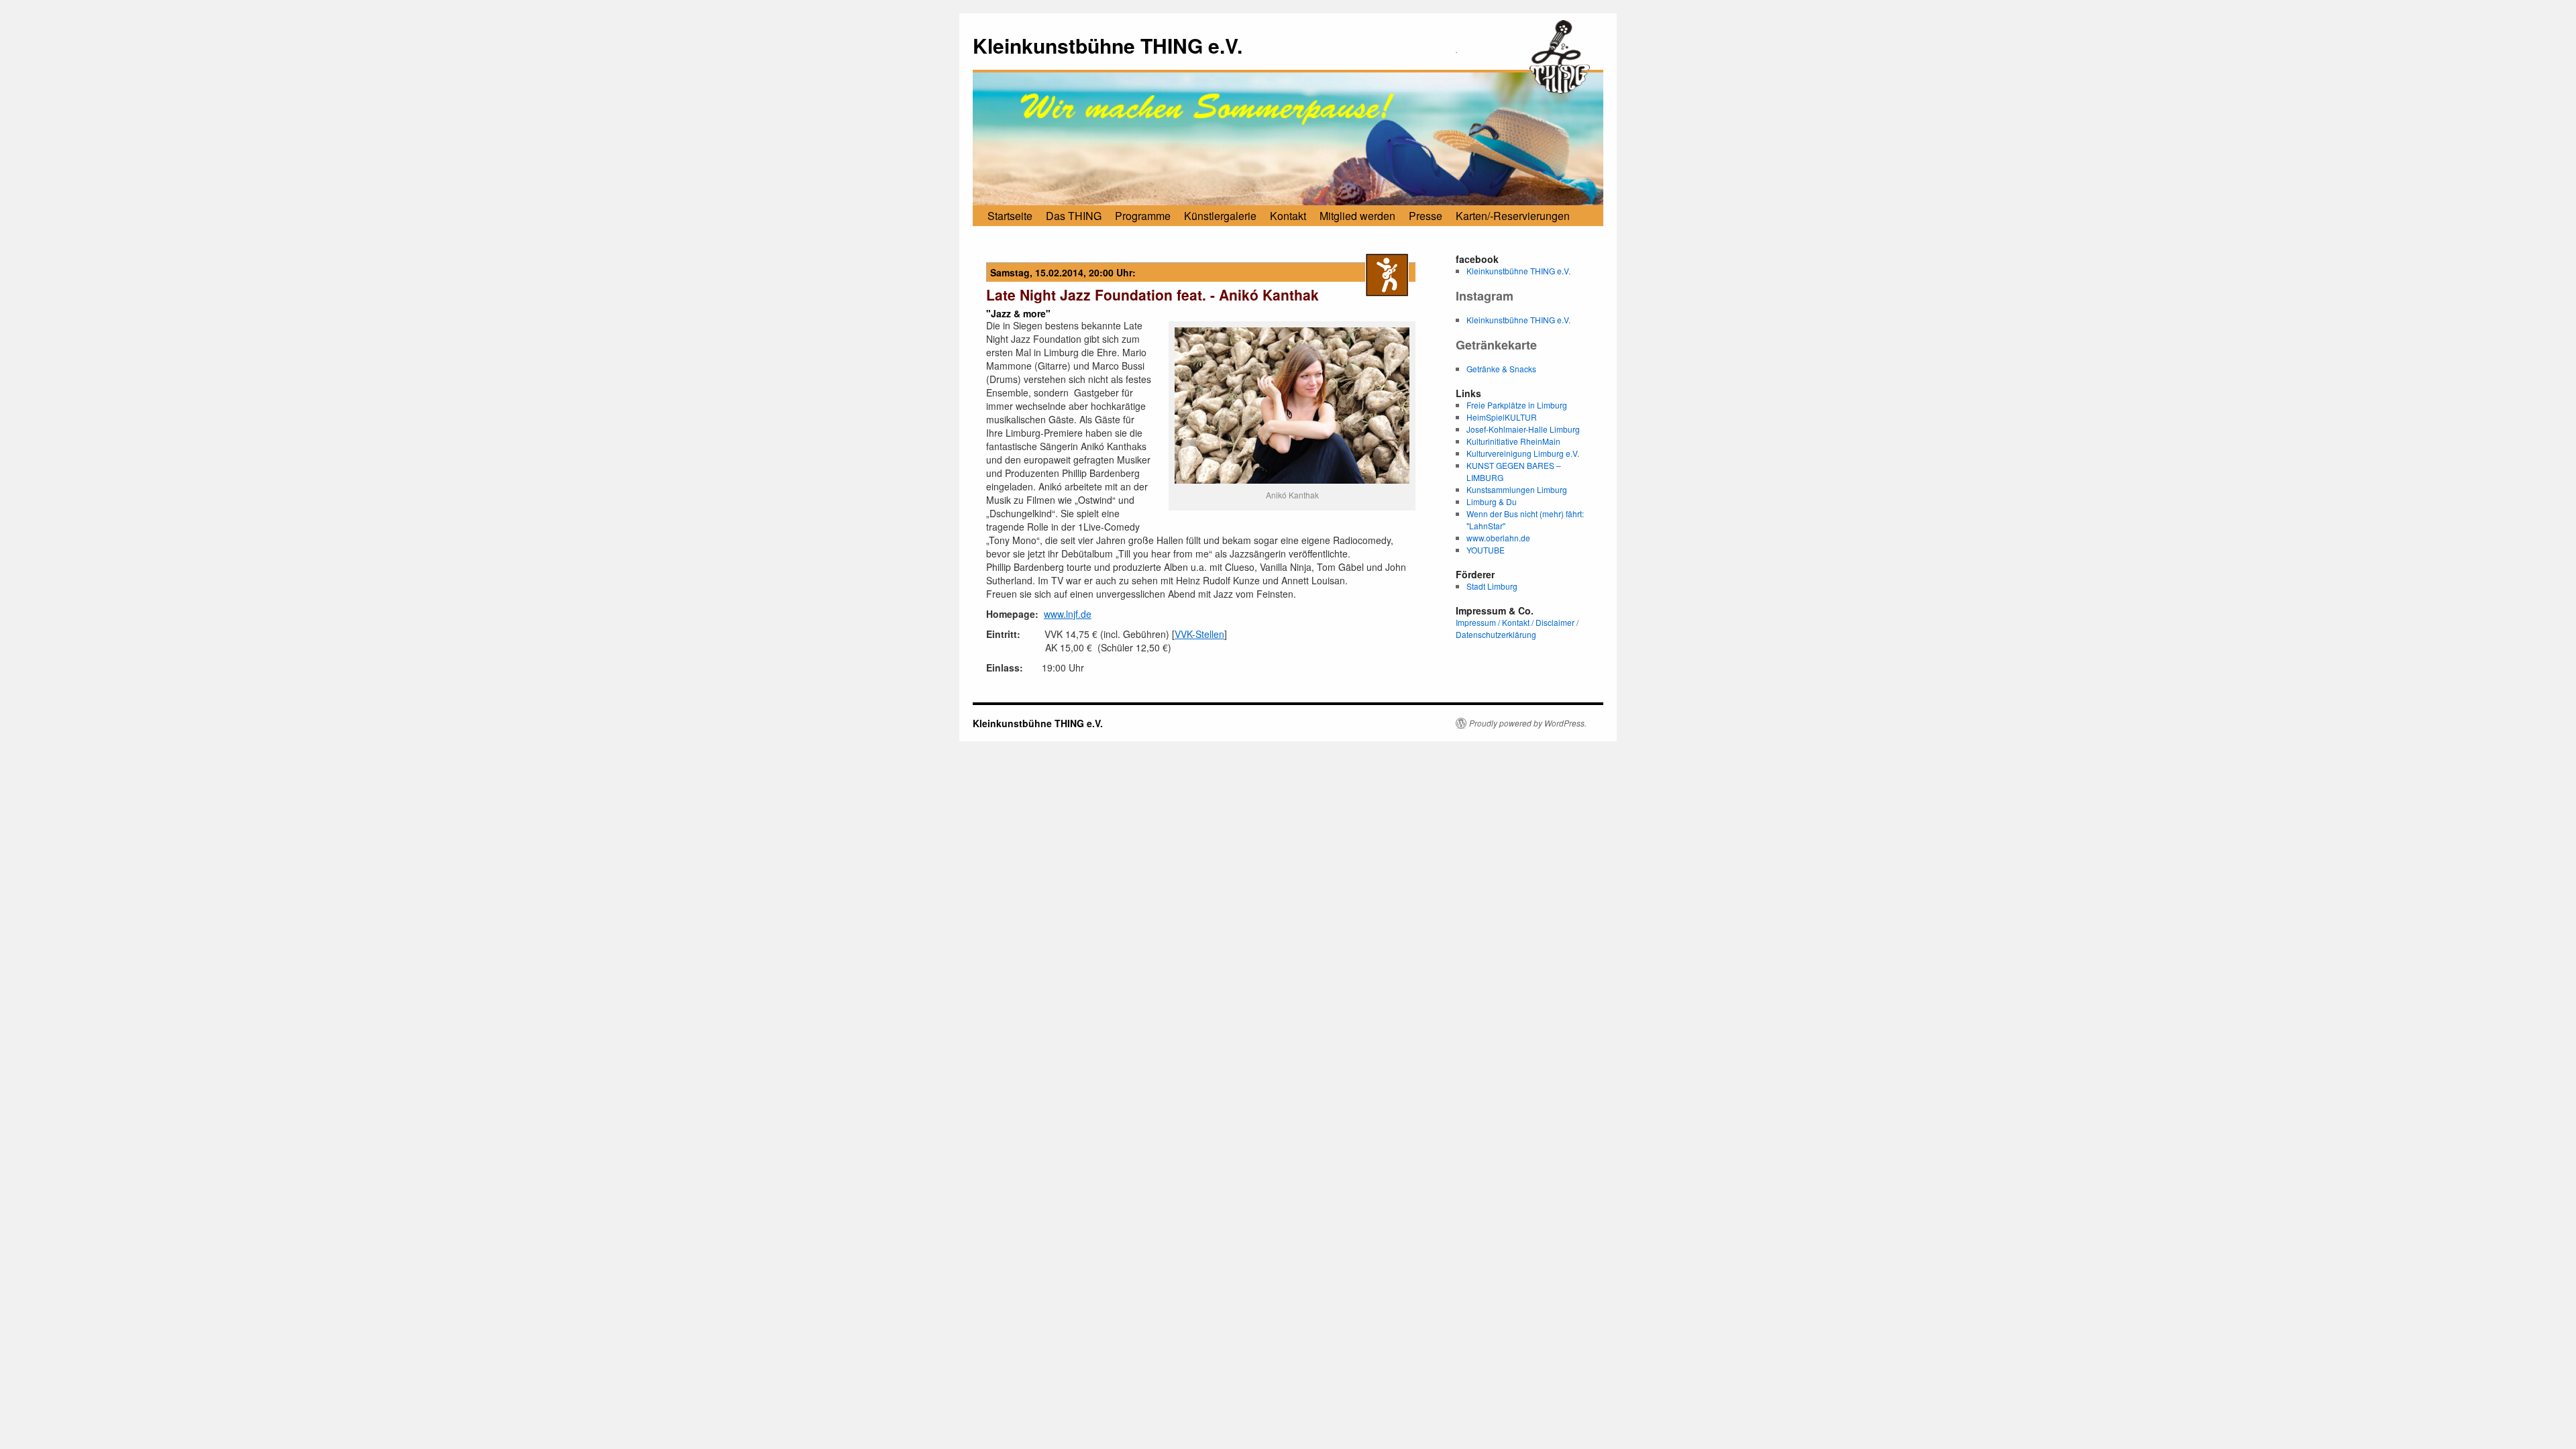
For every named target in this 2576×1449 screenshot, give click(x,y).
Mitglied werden (1357, 216)
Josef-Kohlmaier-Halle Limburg (1523, 429)
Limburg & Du (1492, 501)
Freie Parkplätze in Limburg (1517, 405)
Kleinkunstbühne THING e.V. (1108, 45)
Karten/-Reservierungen (1513, 216)
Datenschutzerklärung (1496, 634)
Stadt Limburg (1492, 586)
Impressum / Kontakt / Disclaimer (1515, 622)
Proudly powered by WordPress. (1528, 723)
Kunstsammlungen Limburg (1517, 489)
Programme (1143, 216)
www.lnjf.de (1068, 614)
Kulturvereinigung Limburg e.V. (1523, 453)
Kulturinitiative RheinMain (1513, 441)
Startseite (1010, 216)
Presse (1426, 216)
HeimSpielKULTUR (1502, 417)
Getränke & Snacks (1501, 369)
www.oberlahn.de (1498, 538)
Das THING (1074, 216)
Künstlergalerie (1220, 216)
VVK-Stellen (1199, 634)
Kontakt (1288, 216)
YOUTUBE (1486, 550)
